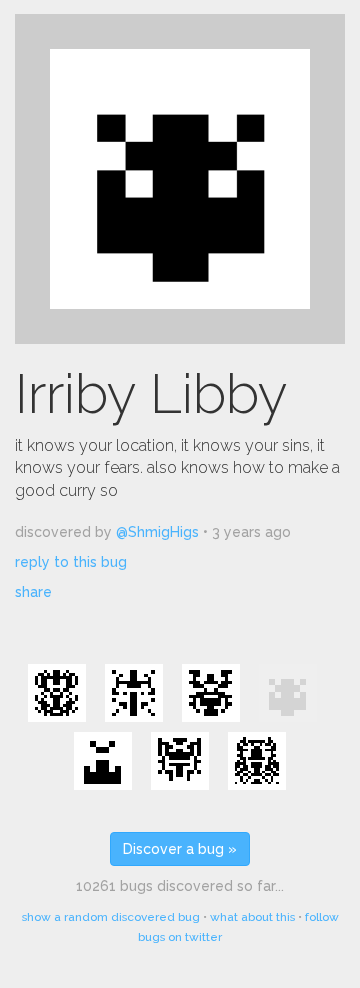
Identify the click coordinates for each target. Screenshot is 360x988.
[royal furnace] (211, 693)
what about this (252, 917)
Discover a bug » (180, 849)
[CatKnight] (180, 761)
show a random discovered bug (111, 917)
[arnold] (257, 761)
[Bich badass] (134, 693)
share (33, 592)
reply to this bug (71, 562)
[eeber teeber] (57, 693)
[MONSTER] (103, 761)
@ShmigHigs (157, 532)
